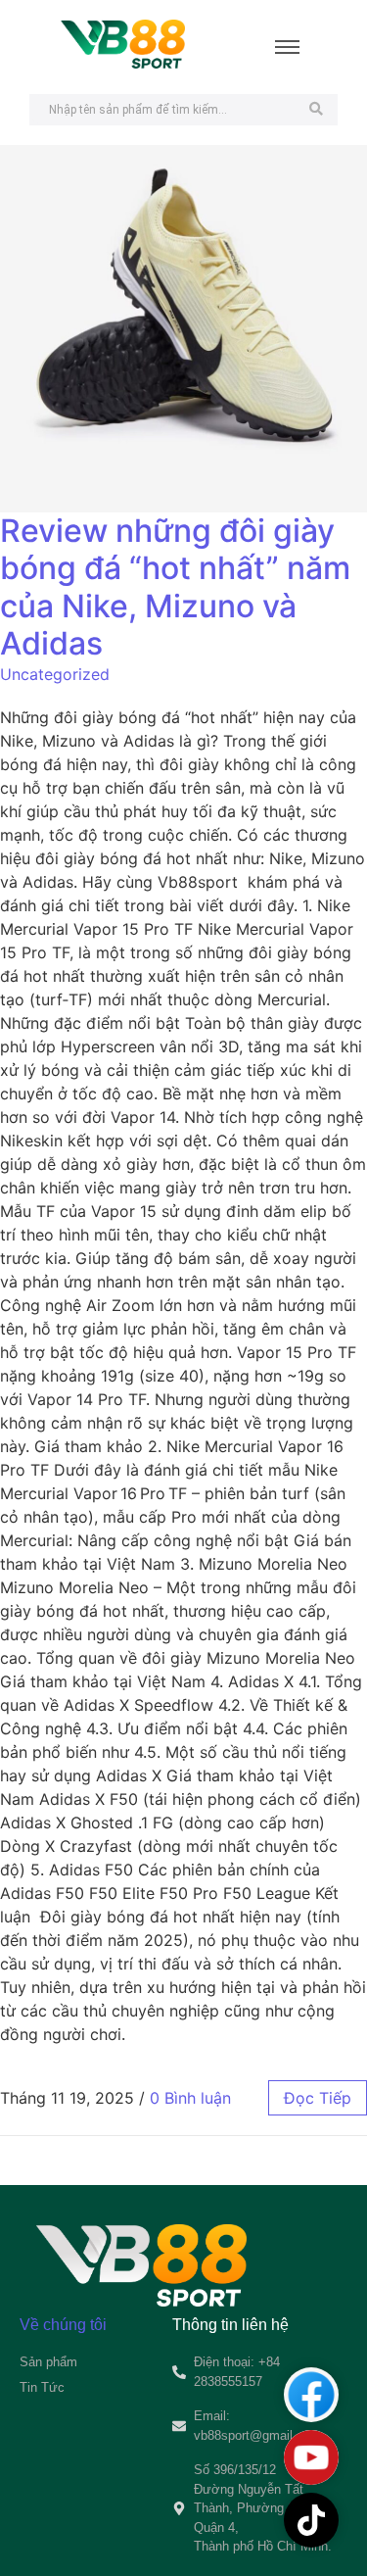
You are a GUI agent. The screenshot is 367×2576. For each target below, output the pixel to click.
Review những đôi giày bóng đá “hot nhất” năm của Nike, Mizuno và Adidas (175, 587)
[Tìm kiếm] (316, 110)
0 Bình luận (190, 2098)
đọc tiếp (318, 2098)
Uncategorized (55, 674)
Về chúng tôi (63, 2325)
